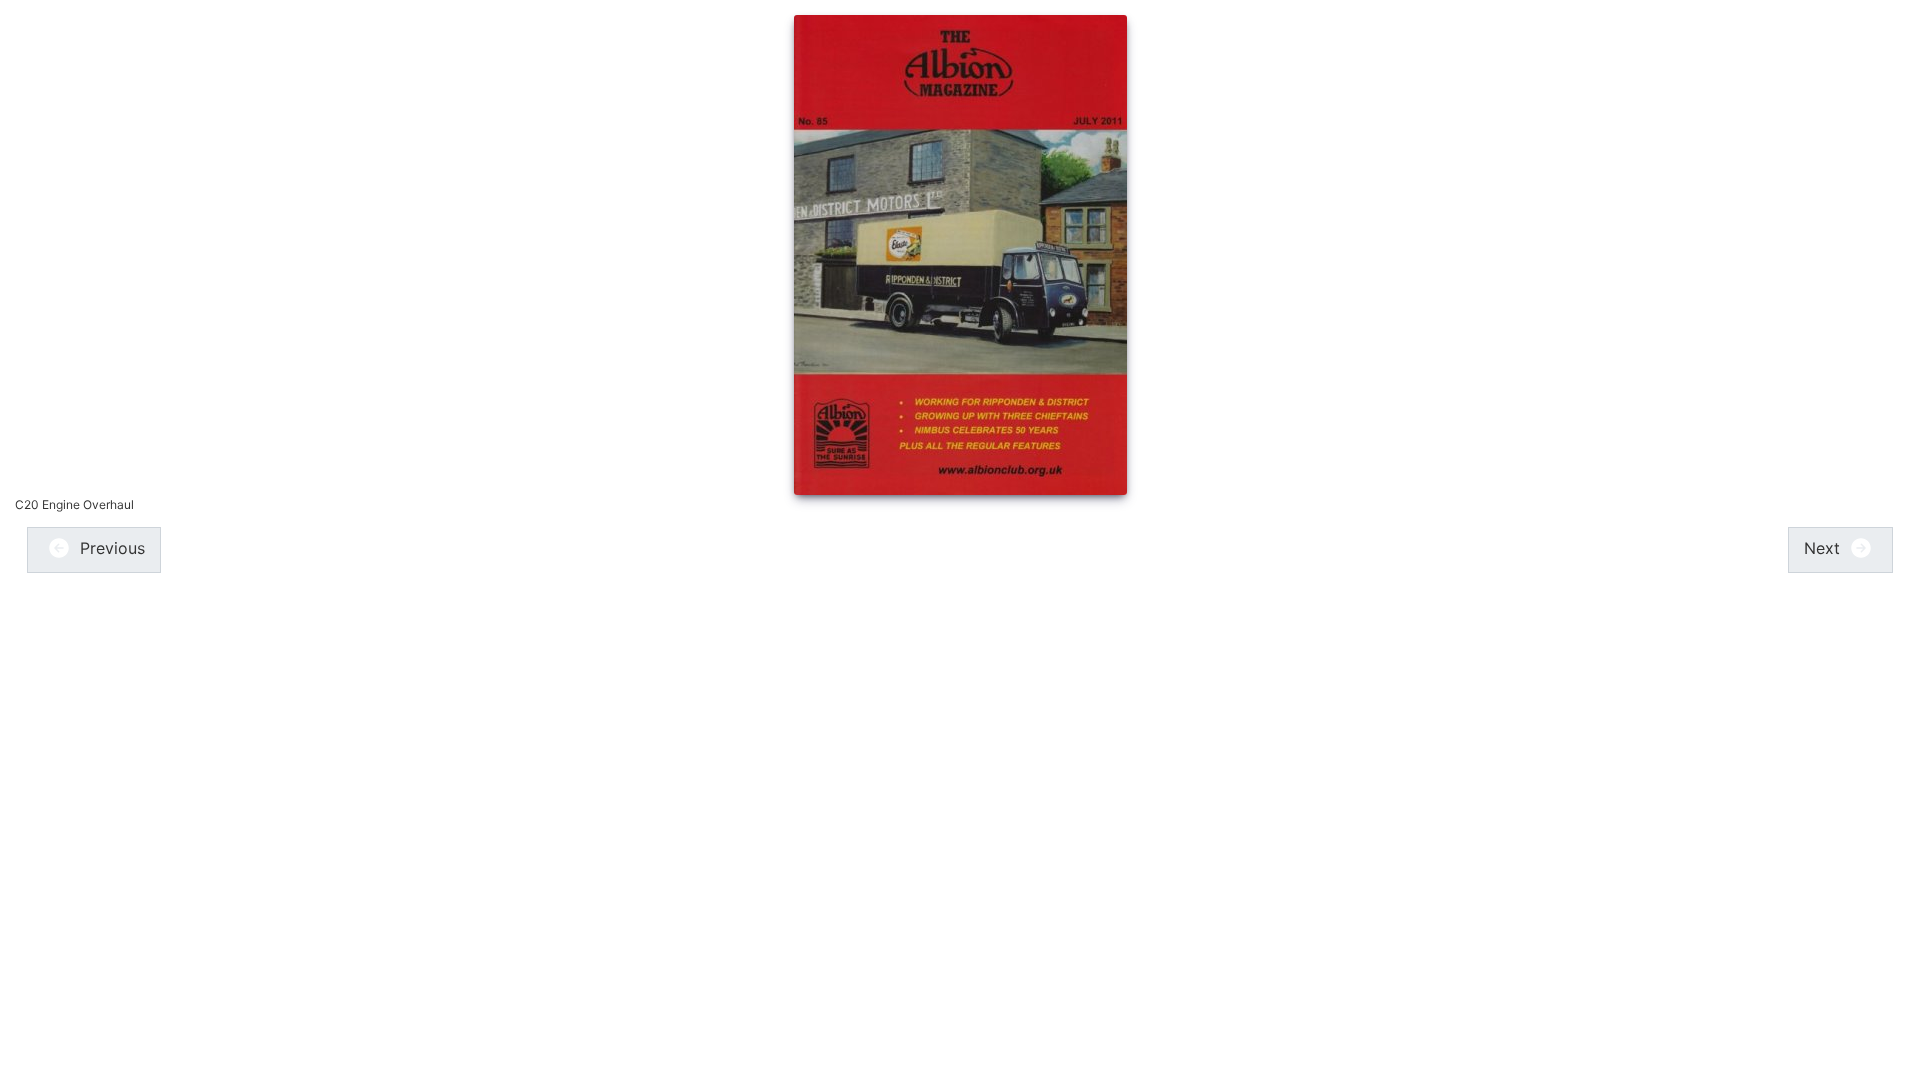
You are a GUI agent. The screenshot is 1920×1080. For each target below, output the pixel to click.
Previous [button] (110, 548)
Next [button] (1824, 548)
